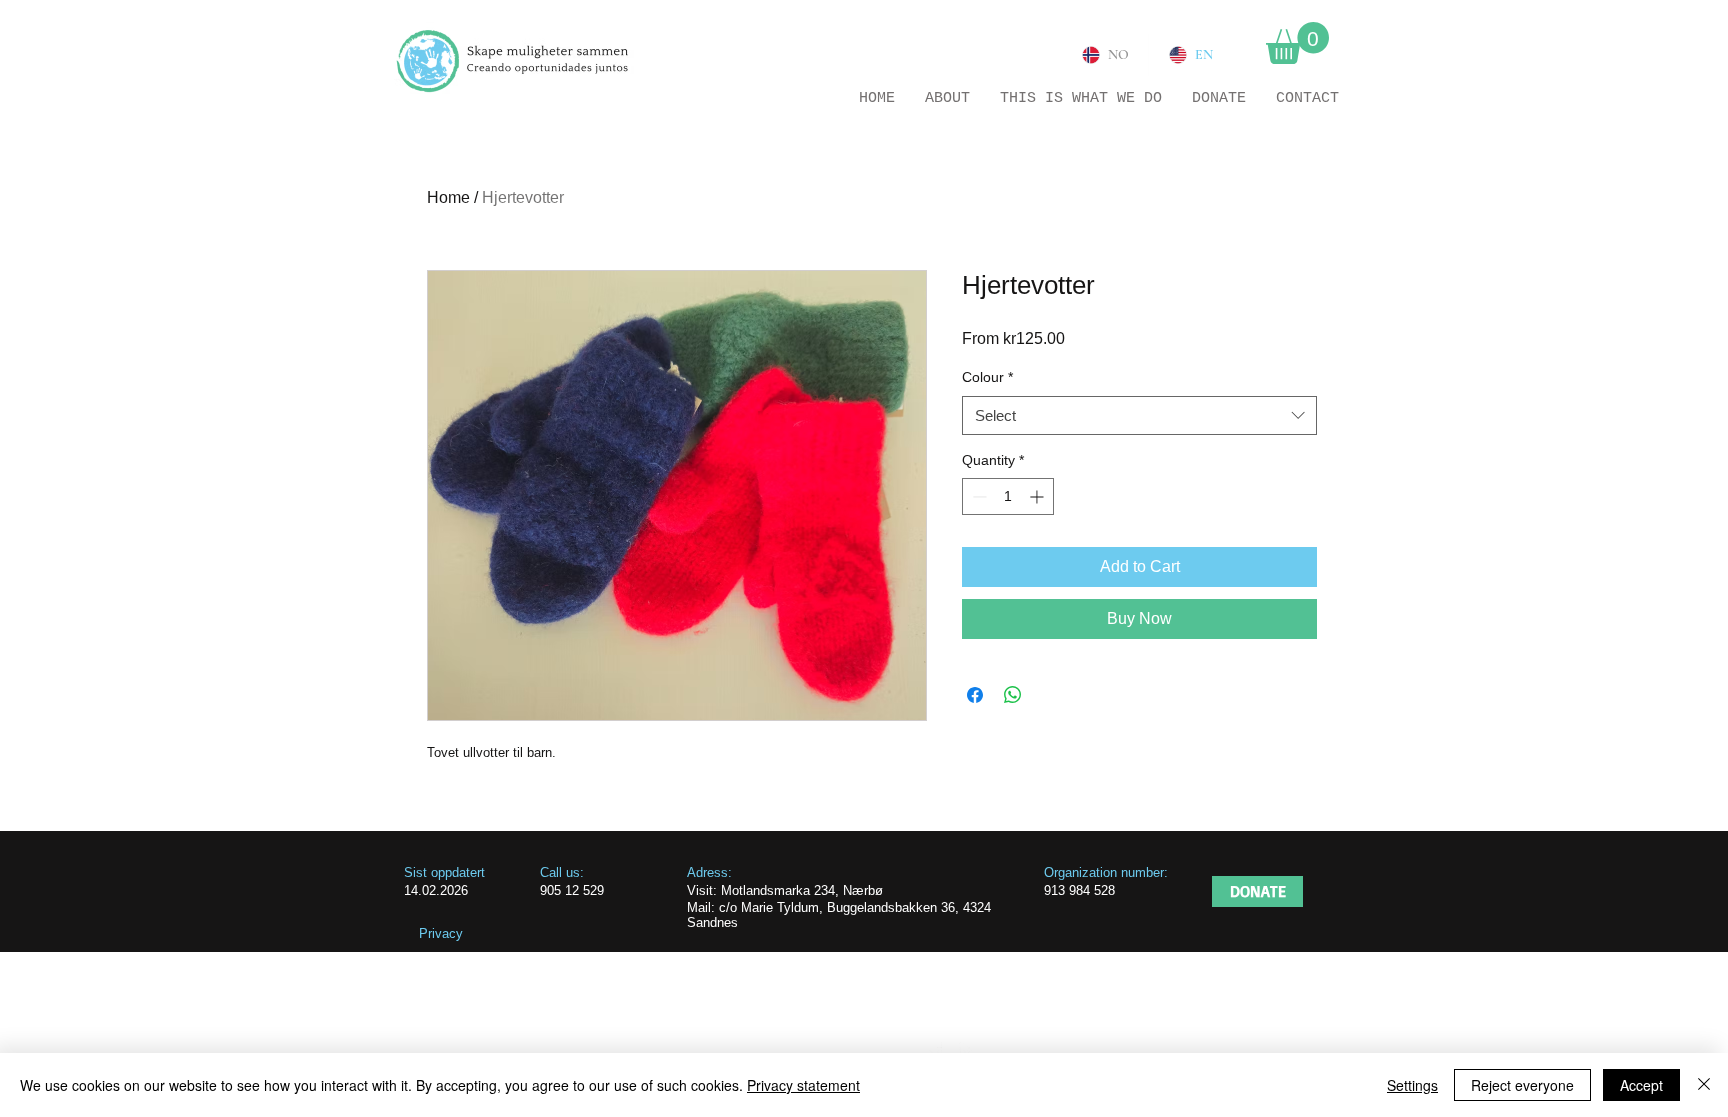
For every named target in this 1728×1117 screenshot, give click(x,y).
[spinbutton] (1008, 496)
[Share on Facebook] (975, 695)
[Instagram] (968, 1051)
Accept (1641, 1085)
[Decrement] (977, 496)
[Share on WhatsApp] (1013, 695)
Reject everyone (1522, 1085)
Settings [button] (1412, 1085)
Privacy (441, 933)
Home (448, 197)
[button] (1297, 43)
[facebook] (934, 1051)
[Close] (1704, 1085)
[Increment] (1038, 496)
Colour (987, 377)
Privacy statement (803, 1085)
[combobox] (1139, 415)
